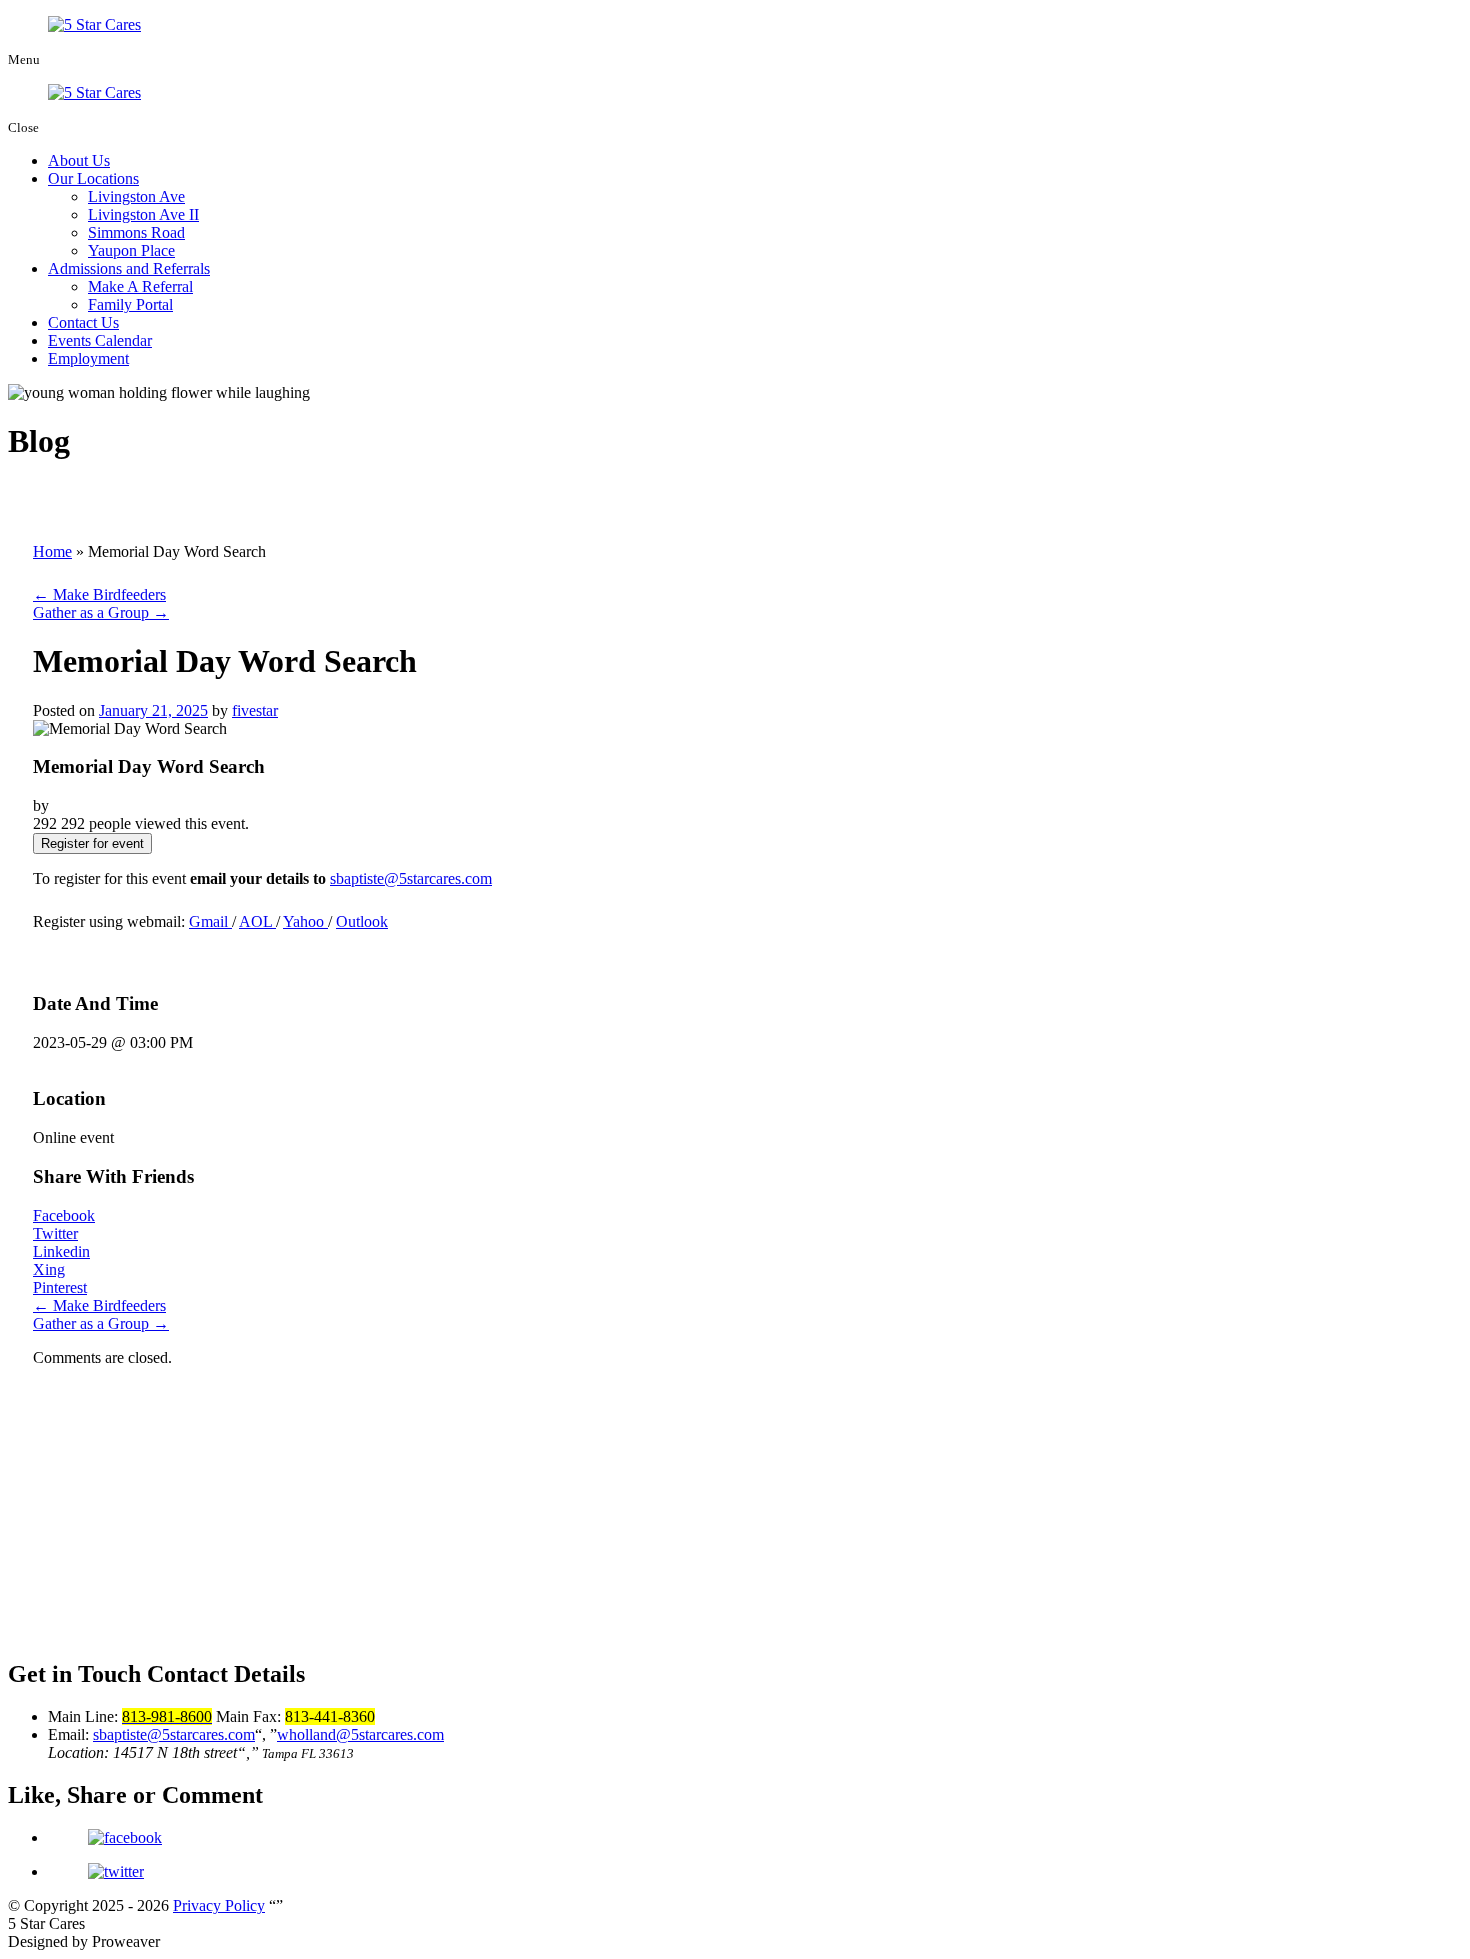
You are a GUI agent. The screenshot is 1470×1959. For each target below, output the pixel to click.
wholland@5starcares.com (360, 1734)
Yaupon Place (131, 250)
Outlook (362, 921)
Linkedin (61, 1251)
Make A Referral (140, 286)
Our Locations (93, 178)
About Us (79, 160)
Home (52, 551)
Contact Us (83, 322)
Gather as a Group (101, 612)
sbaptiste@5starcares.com (411, 878)
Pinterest (60, 1287)
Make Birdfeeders (99, 594)
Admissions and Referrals (129, 268)
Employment (88, 358)
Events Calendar (100, 340)
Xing (49, 1269)
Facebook (64, 1215)
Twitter (55, 1233)
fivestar (255, 710)
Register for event (92, 843)
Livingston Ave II (143, 214)
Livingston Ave (136, 196)
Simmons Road (136, 232)
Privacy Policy (219, 1905)
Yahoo (305, 921)
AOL (257, 921)
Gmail (210, 921)
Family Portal (130, 304)
